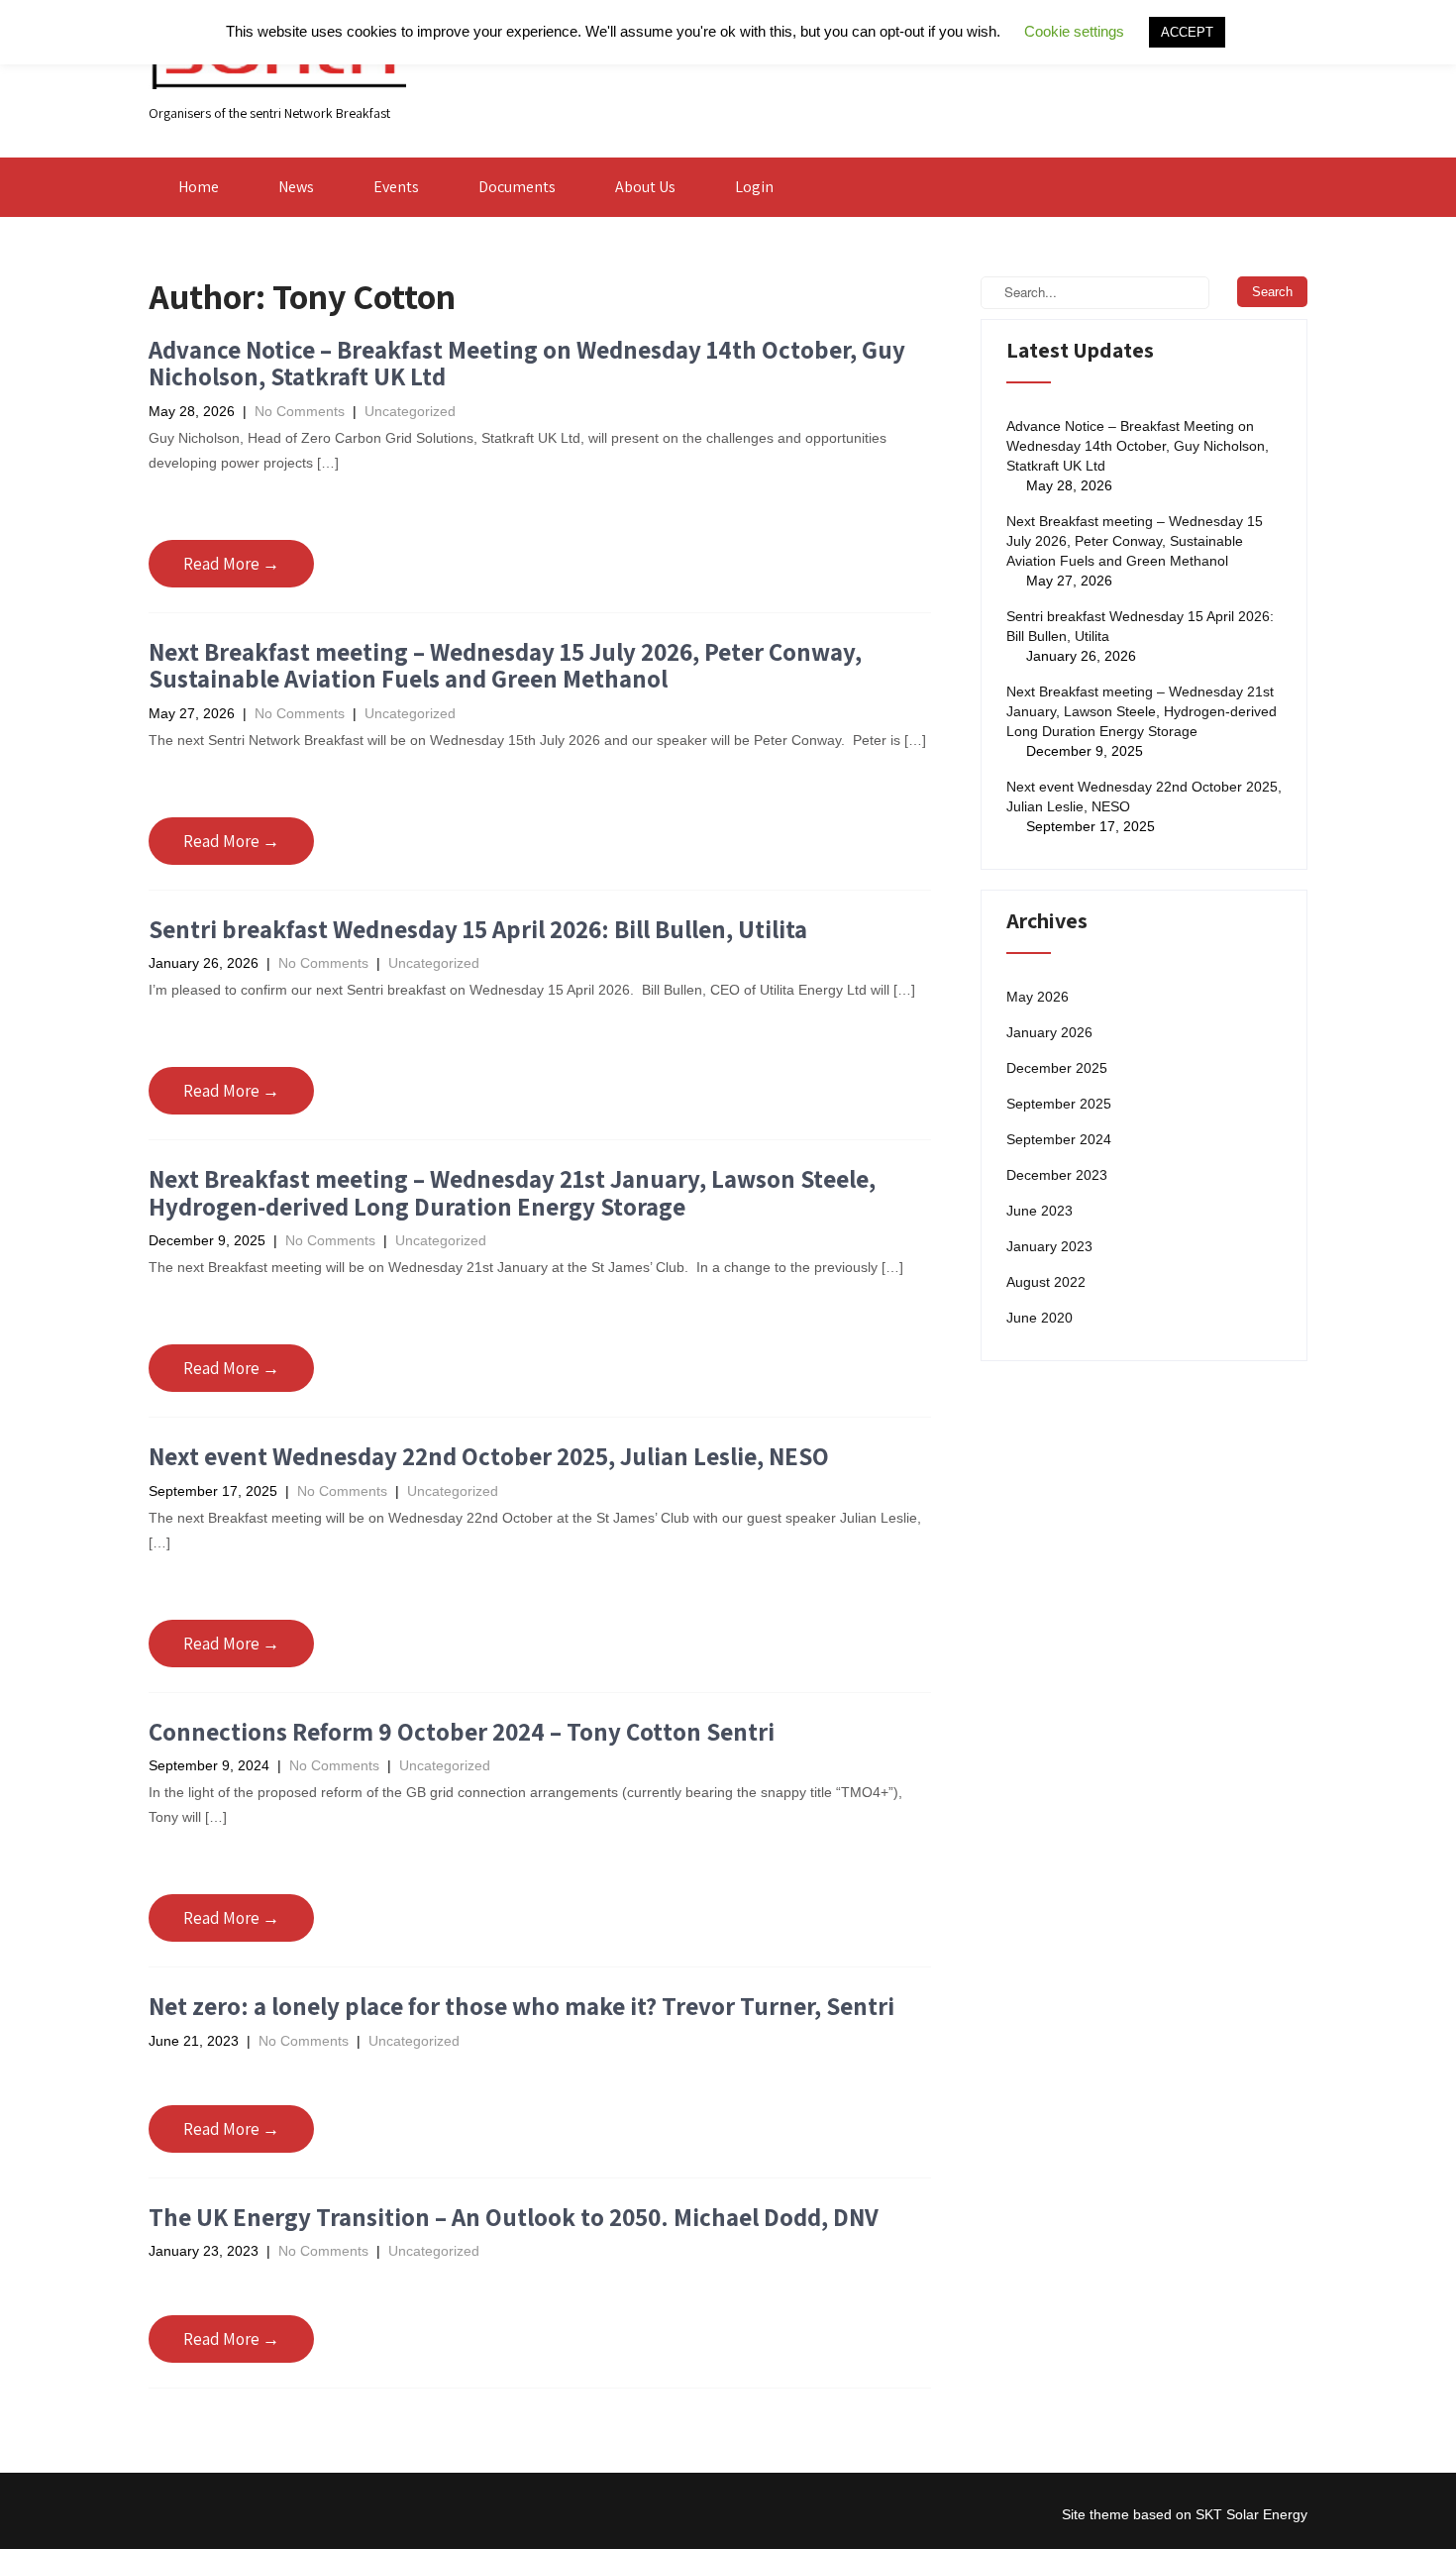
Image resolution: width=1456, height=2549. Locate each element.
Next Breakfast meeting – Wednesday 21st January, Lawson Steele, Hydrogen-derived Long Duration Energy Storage (512, 1192)
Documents (517, 187)
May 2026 (1038, 997)
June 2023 (1040, 1211)
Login (754, 187)
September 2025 (1059, 1104)
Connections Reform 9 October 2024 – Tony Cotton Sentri (462, 1731)
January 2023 (1049, 1246)
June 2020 (1040, 1318)
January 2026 (1049, 1032)
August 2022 (1046, 1282)
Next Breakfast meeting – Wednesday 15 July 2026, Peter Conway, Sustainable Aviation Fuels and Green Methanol (505, 665)
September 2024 (1059, 1139)
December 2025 (1057, 1068)
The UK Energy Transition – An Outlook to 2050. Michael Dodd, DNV (514, 2217)
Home (199, 187)
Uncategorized (410, 411)
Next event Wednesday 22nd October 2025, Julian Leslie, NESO (489, 1456)
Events (396, 187)
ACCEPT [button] (1187, 32)
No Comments (300, 411)
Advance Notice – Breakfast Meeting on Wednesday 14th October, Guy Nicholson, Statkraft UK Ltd (527, 363)
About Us (645, 187)
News (296, 187)
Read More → (231, 564)
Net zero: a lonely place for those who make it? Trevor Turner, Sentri (521, 2006)
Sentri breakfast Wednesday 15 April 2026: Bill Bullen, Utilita (478, 929)
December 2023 (1057, 1175)
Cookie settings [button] (1074, 31)
